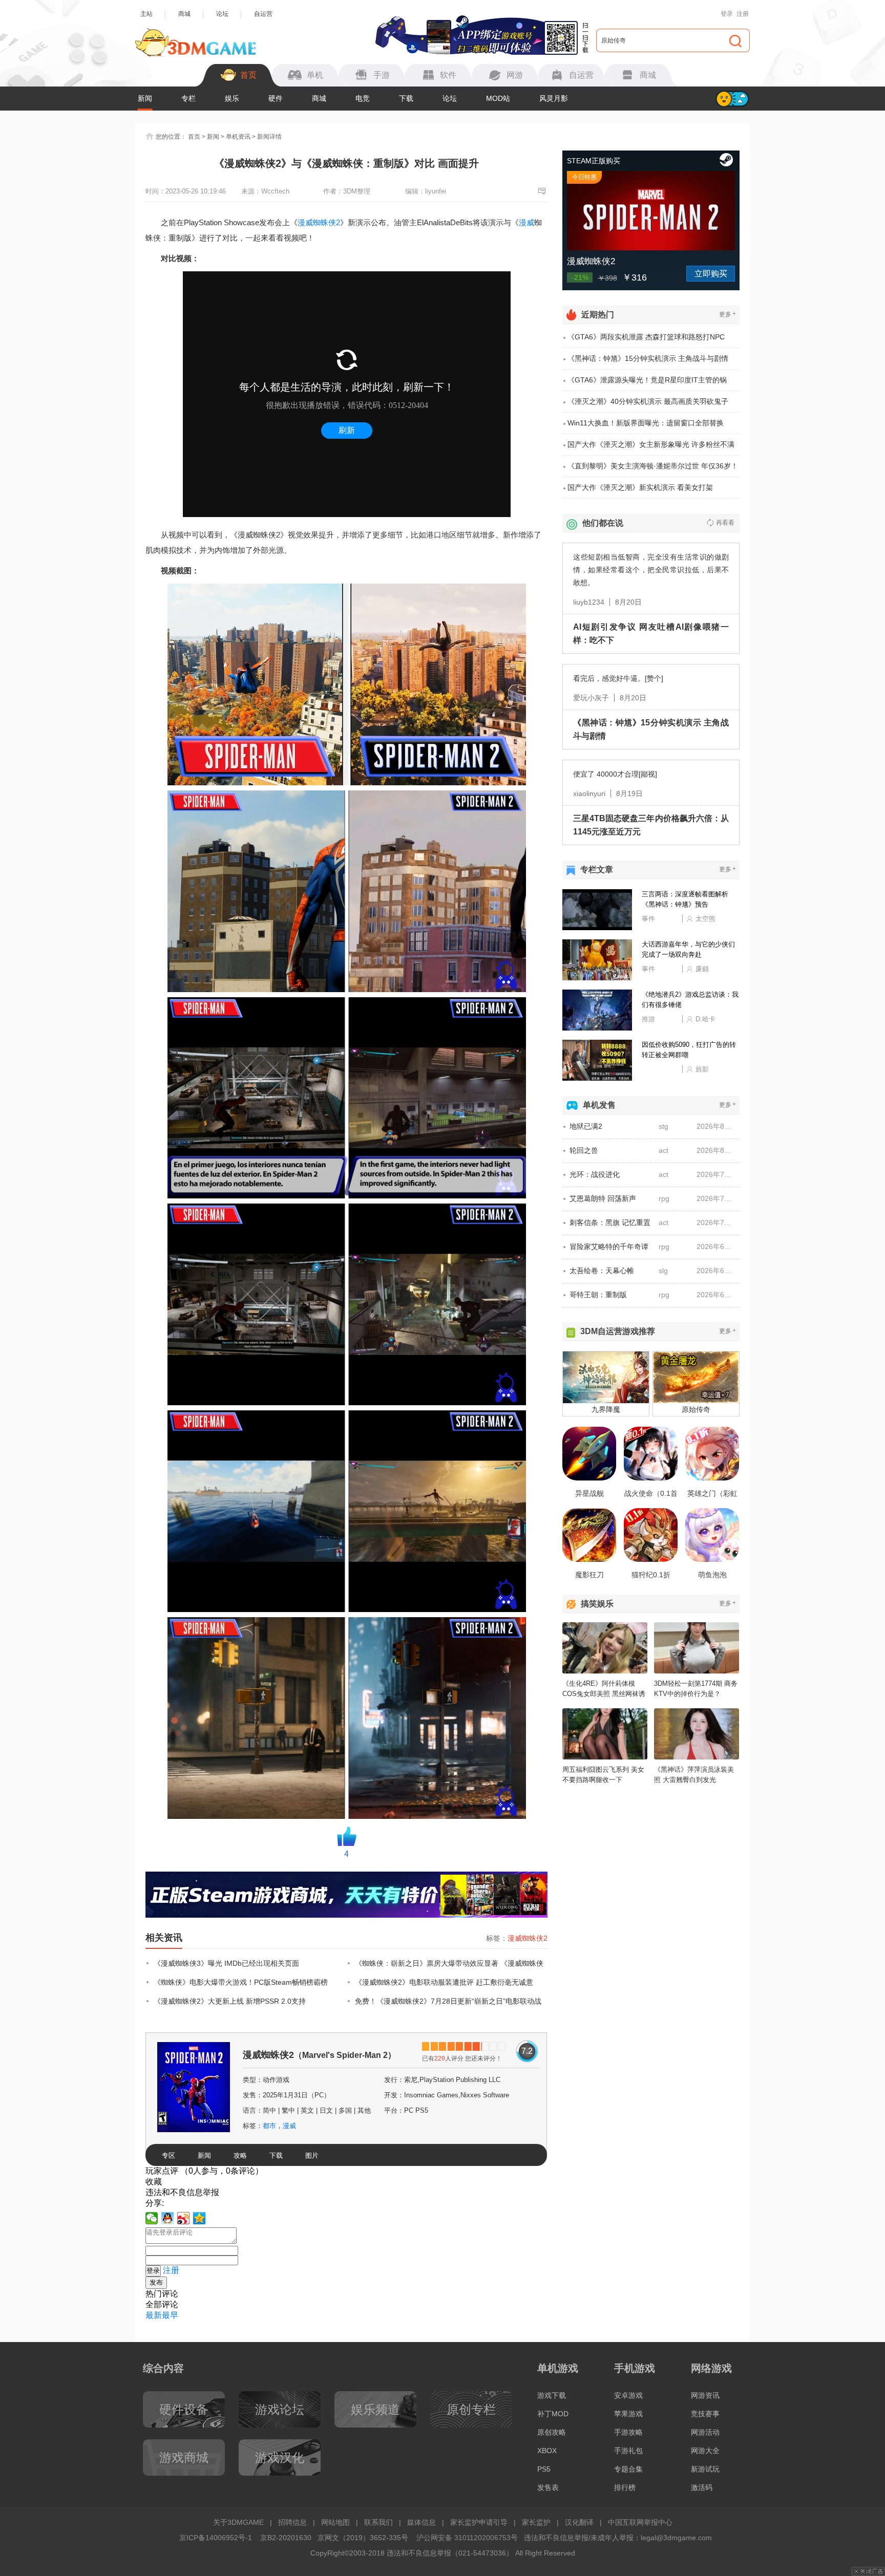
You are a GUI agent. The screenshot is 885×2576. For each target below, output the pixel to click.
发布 (156, 2282)
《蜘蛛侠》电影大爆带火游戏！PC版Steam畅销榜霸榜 (241, 1982)
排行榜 (625, 2487)
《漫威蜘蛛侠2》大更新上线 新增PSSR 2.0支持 (230, 2001)
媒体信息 (422, 2522)
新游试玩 (705, 2469)
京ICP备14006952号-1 (216, 2538)
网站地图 (335, 2522)
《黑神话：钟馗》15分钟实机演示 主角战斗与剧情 (648, 358)
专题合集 (628, 2469)
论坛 (222, 14)
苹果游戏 (628, 2414)
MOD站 (498, 98)
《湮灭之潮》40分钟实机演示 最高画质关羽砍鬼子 (648, 401)
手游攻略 (628, 2432)
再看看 (725, 523)
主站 (146, 14)
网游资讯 (705, 2395)
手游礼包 (628, 2451)
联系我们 (378, 2522)
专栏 (188, 98)
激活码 (702, 2487)
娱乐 (232, 98)
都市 (269, 2126)
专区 (168, 2155)
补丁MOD (553, 2414)
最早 (170, 2315)
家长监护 (536, 2522)
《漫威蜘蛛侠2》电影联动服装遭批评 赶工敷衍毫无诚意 (444, 1982)
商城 (184, 14)
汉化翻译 (579, 2522)
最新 (154, 2315)
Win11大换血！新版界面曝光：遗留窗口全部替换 (646, 423)
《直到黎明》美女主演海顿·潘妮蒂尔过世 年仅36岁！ (653, 466)
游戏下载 (552, 2395)
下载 (406, 98)
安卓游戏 (628, 2395)
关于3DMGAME (238, 2522)
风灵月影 (554, 98)
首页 (194, 137)
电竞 (363, 98)
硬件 (276, 98)
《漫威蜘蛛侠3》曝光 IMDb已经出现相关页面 (226, 1963)
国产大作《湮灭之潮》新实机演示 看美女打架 (640, 487)
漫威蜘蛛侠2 (319, 222)
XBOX (547, 2451)
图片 (312, 2155)
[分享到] (199, 2218)
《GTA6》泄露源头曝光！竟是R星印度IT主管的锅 (647, 380)
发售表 (548, 2487)
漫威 (526, 222)
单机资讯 (238, 137)
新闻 (145, 98)
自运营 (263, 14)
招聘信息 (292, 2522)
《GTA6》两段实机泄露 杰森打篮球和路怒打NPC (646, 337)
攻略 (240, 2155)
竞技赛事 (705, 2414)
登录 (727, 14)
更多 (728, 314)
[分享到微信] (152, 2218)
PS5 (544, 2469)
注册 (743, 14)
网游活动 (705, 2432)
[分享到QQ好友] (168, 2218)
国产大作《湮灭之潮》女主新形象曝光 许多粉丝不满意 (651, 448)
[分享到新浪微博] (184, 2218)
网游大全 (705, 2451)
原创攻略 (552, 2432)
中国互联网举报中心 (640, 2522)
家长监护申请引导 (479, 2522)
